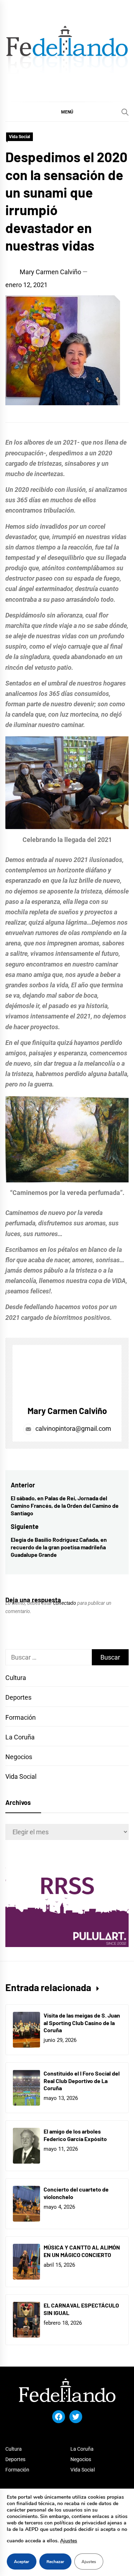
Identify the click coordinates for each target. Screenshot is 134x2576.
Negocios (19, 1757)
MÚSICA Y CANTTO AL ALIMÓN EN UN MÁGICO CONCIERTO (82, 2251)
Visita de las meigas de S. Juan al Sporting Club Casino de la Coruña (82, 2023)
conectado (65, 1603)
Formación (21, 1717)
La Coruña (20, 1737)
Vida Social (19, 137)
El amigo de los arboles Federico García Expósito (75, 2135)
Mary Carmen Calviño (50, 272)
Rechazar (55, 2562)
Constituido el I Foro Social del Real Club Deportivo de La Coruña (82, 2081)
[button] (67, 112)
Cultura (16, 1678)
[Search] (125, 112)
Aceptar (22, 2562)
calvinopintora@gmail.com (73, 1429)
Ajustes (69, 2541)
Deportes (18, 1697)
